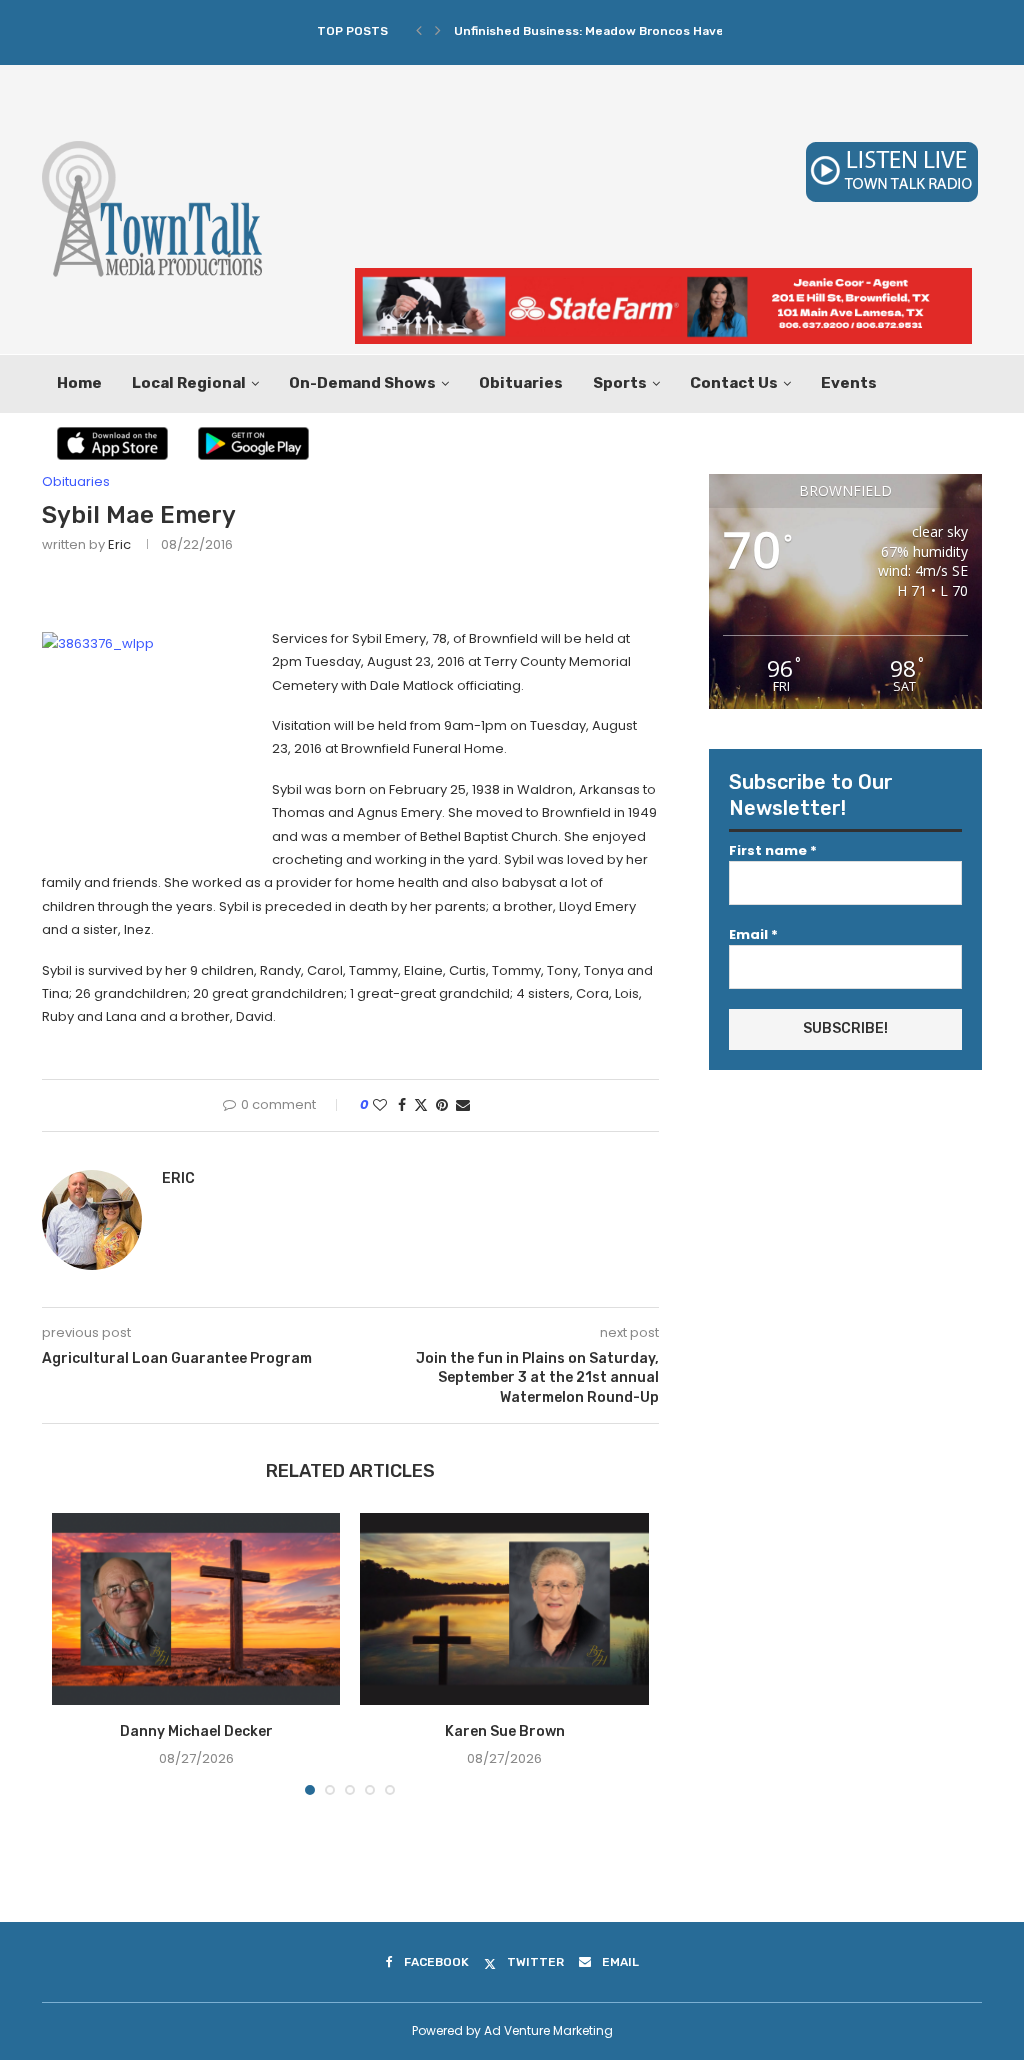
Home (79, 383)
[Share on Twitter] (421, 1105)
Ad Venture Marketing (548, 2030)
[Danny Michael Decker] (196, 1609)
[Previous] (419, 31)
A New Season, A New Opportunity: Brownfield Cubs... (617, 31)
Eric (119, 544)
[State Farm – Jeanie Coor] (663, 277)
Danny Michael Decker (196, 1731)
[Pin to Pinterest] (442, 1105)
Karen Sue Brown (505, 1731)
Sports (620, 383)
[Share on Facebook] (402, 1105)
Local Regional (189, 383)
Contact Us (734, 383)
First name (773, 850)
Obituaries (521, 383)
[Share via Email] (463, 1105)
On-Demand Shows (362, 383)
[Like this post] (380, 1105)
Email (753, 934)
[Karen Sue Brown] (504, 1609)
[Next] (438, 31)
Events (849, 383)
